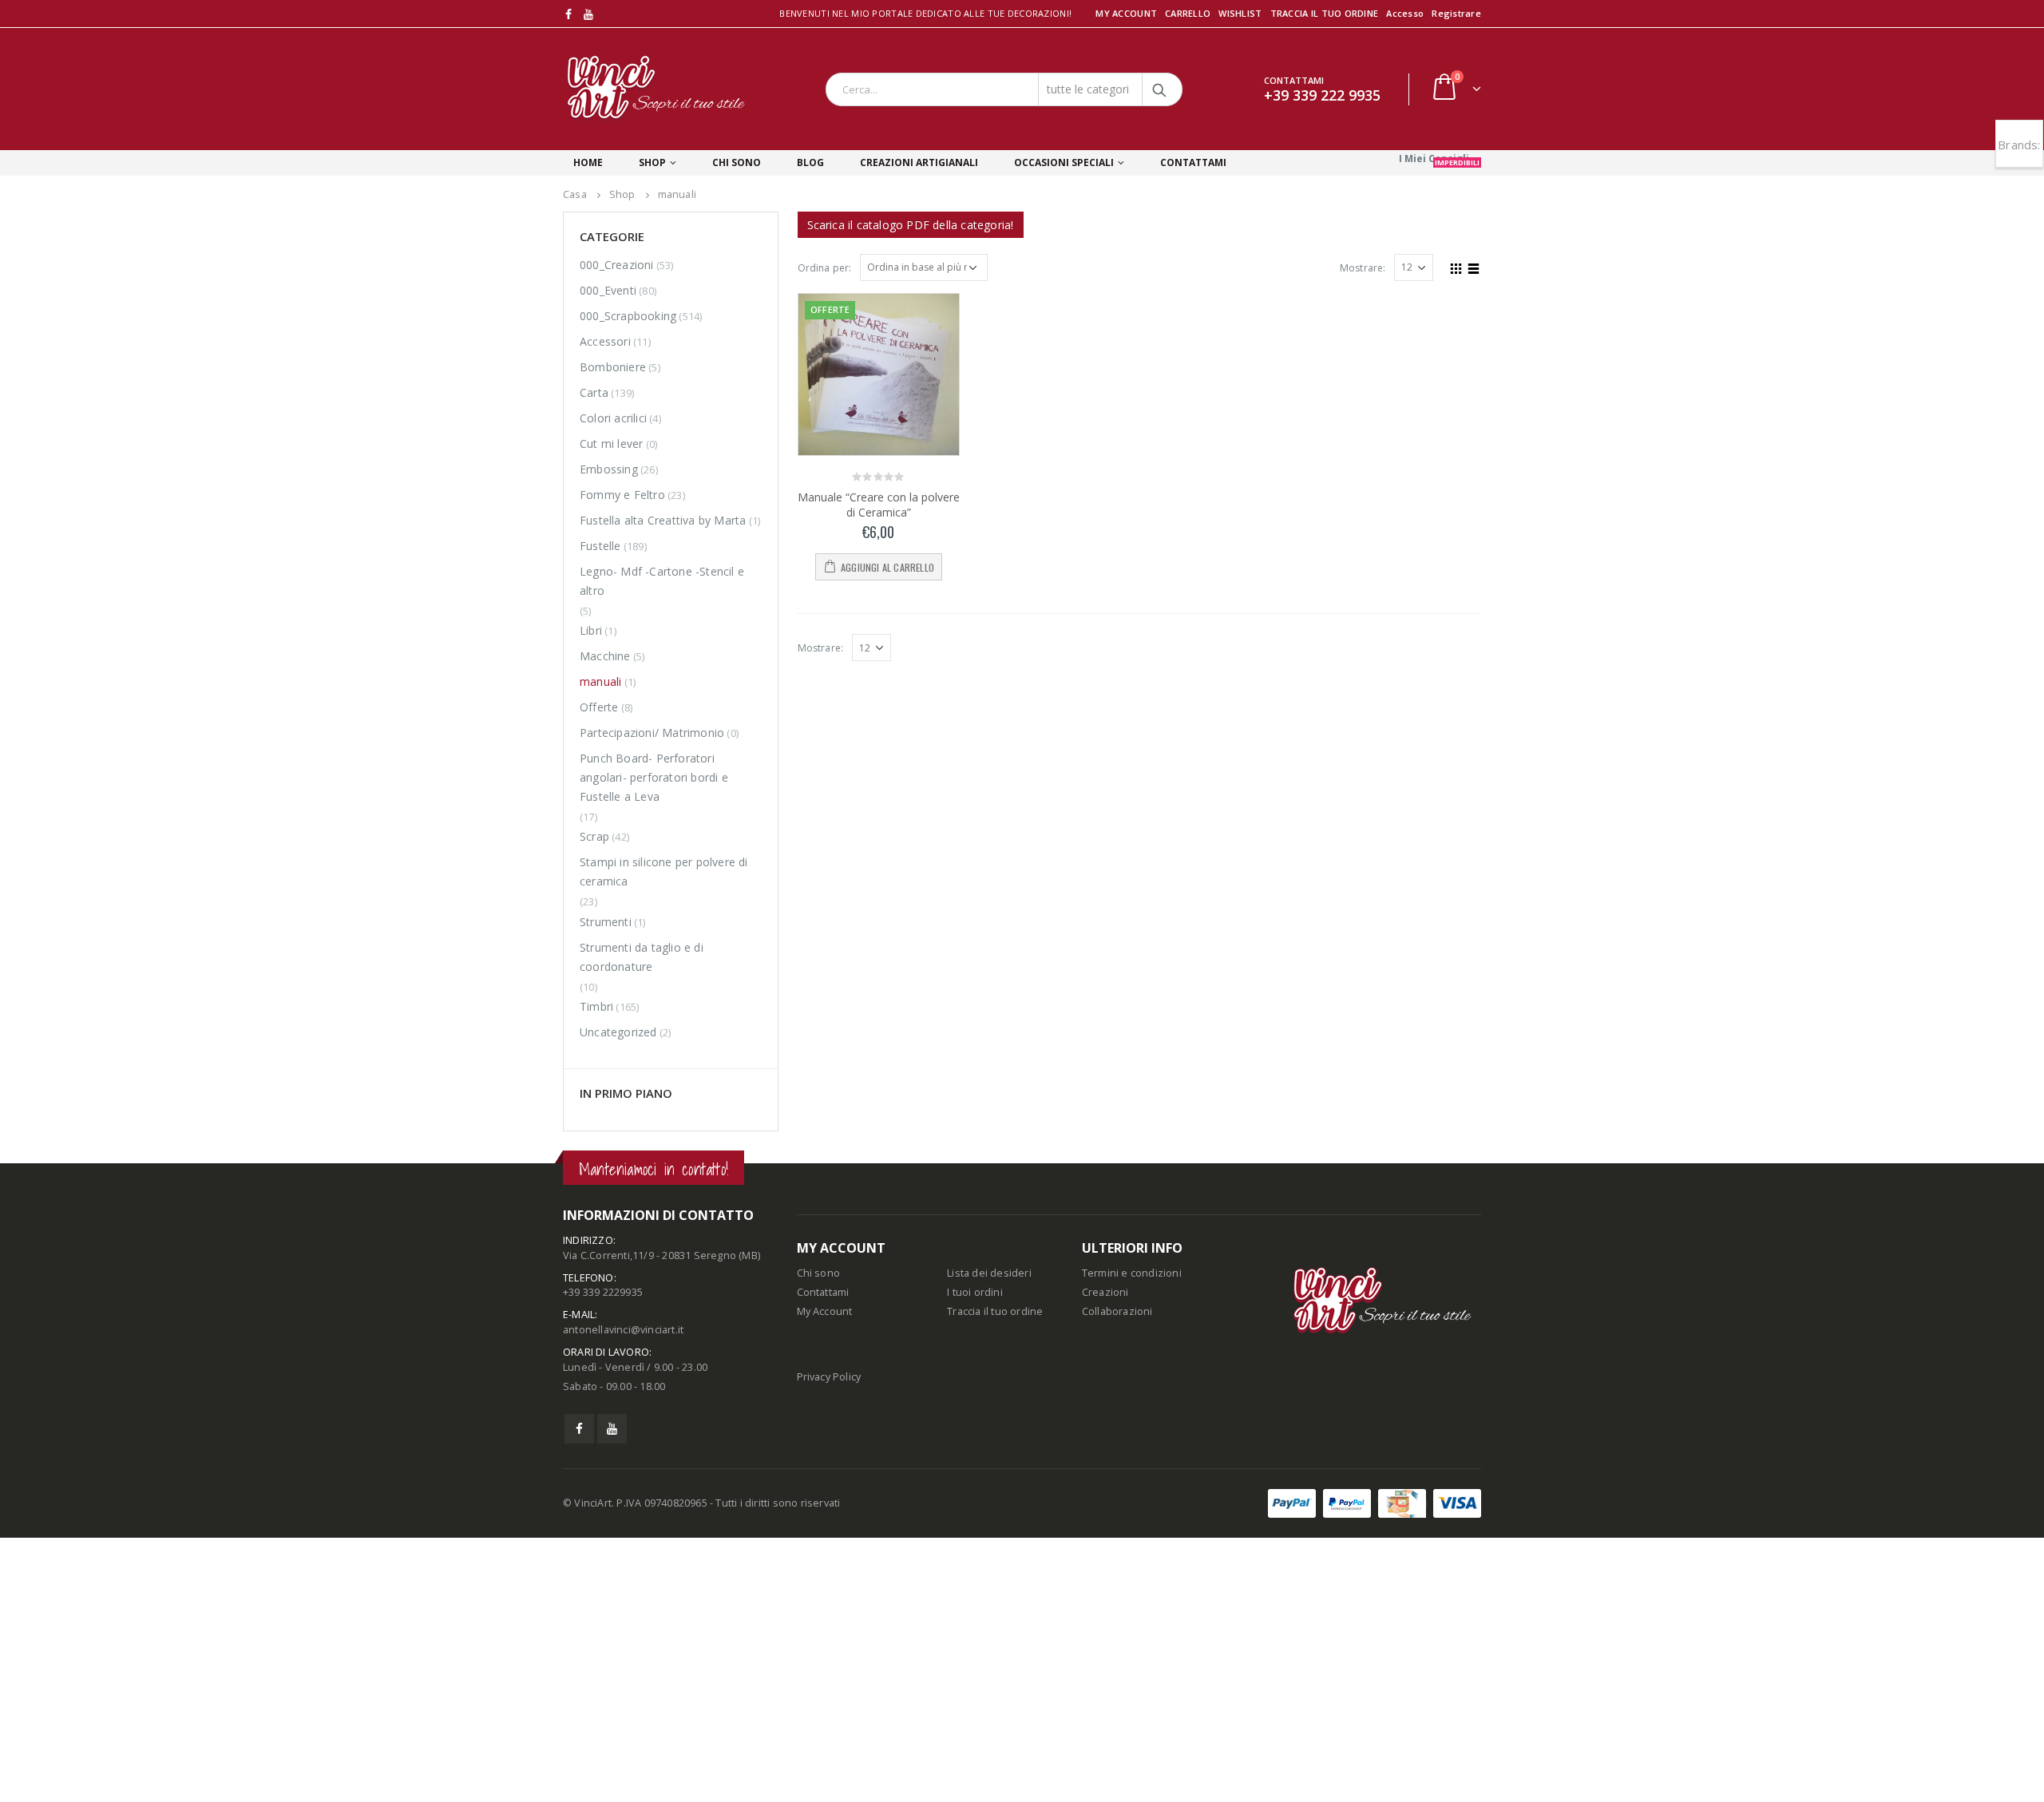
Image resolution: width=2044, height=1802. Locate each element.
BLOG (810, 162)
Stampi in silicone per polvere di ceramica (664, 871)
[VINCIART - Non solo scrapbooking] (656, 89)
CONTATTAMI (1193, 162)
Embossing (609, 469)
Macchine (605, 656)
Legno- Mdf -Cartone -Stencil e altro (662, 581)
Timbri (596, 1006)
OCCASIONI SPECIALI (1064, 162)
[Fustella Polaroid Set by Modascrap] (613, 1176)
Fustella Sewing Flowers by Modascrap (703, 1325)
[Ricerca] (1160, 89)
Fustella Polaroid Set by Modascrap (710, 1160)
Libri (591, 630)
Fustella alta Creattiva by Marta (663, 520)
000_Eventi (608, 290)
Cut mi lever (611, 444)
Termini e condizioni (1132, 1537)
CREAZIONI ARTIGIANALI (919, 162)
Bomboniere (613, 367)
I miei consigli (1439, 159)
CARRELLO (1188, 13)
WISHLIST (1240, 13)
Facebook (579, 1693)
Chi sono (819, 1537)
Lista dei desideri (989, 1537)
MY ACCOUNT (1126, 13)
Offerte (599, 707)
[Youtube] (589, 14)
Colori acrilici (613, 418)
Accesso (1405, 13)
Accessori (605, 341)
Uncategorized (618, 1032)
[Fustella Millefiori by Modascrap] (613, 1255)
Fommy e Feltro (622, 495)
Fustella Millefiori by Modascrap (707, 1240)
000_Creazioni (617, 265)
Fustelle (600, 546)
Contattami (823, 1556)
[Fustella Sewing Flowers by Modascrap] (613, 1333)
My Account (825, 1576)
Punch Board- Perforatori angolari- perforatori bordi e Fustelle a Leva (654, 777)
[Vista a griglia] (1456, 267)
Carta (594, 392)
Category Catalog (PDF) (911, 225)
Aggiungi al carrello (887, 567)
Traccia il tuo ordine (995, 1576)
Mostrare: (1363, 268)
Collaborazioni (1117, 1576)
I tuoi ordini (975, 1556)
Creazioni (1105, 1556)
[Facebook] (569, 14)
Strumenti (606, 922)
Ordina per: (825, 268)
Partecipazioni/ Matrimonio (652, 733)
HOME (588, 162)
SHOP (652, 162)
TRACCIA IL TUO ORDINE (1325, 13)
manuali (600, 681)
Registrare (1456, 13)
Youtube (612, 1693)
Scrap (594, 836)
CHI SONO (737, 162)
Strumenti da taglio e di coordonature (642, 957)
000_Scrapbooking (628, 316)
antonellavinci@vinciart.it (623, 1594)
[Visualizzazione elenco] (1474, 267)
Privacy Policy (829, 1641)
